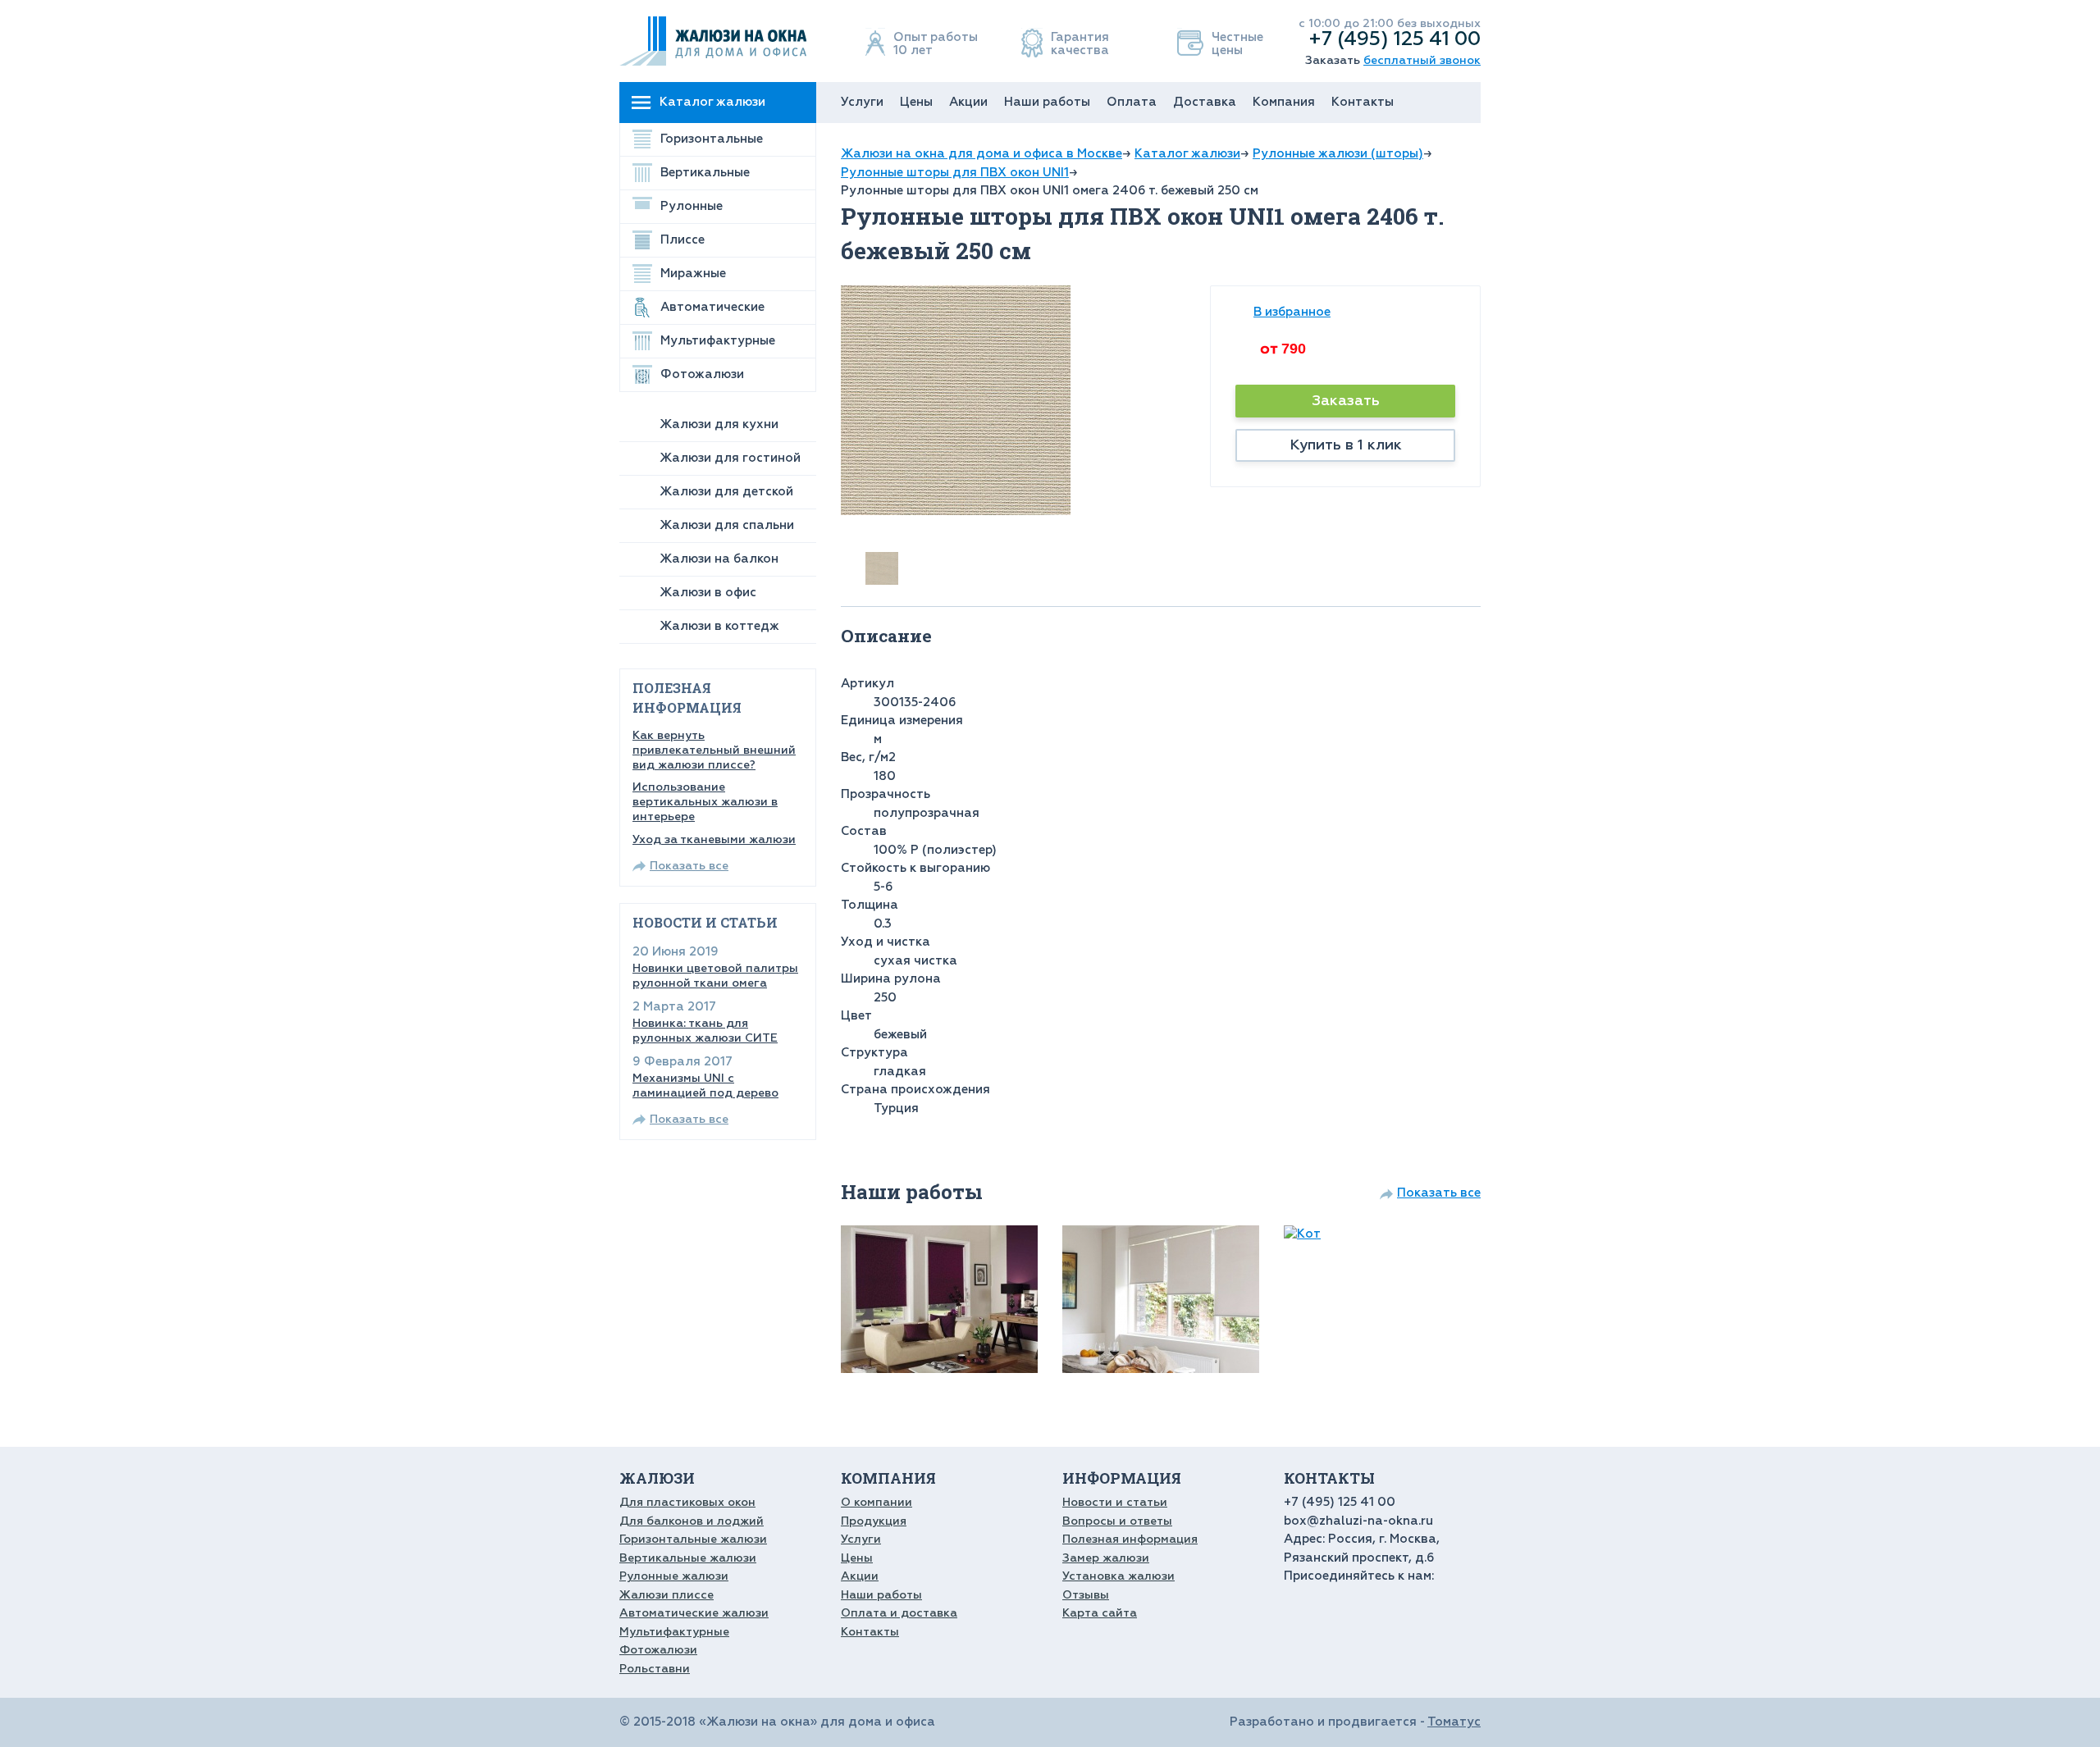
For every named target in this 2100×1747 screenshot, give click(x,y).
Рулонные (692, 206)
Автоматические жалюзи (694, 1613)
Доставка (1205, 102)
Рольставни (655, 1669)
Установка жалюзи (1118, 1576)
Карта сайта (1100, 1613)
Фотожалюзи (702, 374)
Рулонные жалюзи (674, 1576)
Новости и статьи (1115, 1502)
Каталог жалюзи (712, 102)
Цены (916, 102)
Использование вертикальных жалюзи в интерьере (705, 802)
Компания (1284, 102)
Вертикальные (705, 173)
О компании (877, 1502)
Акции (968, 102)
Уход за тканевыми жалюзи (714, 839)
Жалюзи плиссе (667, 1595)
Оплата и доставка (899, 1613)
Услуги (862, 102)
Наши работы (1047, 102)
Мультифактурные (718, 341)
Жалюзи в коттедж (719, 626)
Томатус (1454, 1722)
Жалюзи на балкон (719, 559)
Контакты (1363, 102)
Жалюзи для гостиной (730, 458)
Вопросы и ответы (1117, 1521)
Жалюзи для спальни (727, 525)
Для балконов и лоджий (692, 1521)
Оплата (1132, 102)
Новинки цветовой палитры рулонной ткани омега (715, 976)
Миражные (693, 274)
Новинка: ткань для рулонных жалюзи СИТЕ (705, 1031)
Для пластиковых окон (687, 1502)
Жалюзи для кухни (719, 424)
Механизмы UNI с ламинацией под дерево (705, 1086)
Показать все (689, 866)
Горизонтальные (712, 139)
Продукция (874, 1521)
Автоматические (712, 307)
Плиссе (682, 240)
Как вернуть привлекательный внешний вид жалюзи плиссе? (714, 750)
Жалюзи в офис (708, 593)
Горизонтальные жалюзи (693, 1539)
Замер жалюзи (1106, 1558)
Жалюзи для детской (726, 492)
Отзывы (1086, 1595)
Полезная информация (1130, 1539)
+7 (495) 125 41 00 (1395, 39)
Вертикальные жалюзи (688, 1558)
